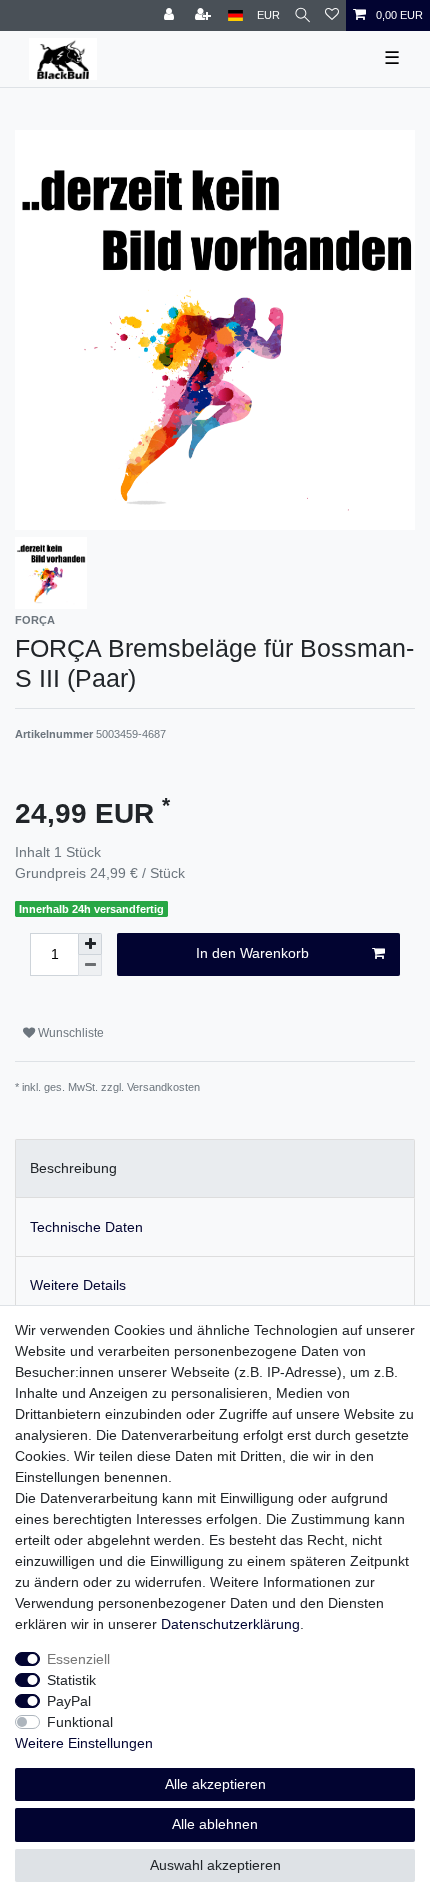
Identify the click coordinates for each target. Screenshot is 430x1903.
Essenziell (78, 1659)
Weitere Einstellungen (84, 1743)
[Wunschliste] (332, 15)
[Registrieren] (205, 15)
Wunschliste (69, 1033)
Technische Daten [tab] (86, 1227)
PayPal (69, 1701)
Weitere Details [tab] (78, 1285)
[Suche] (302, 15)
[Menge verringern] (90, 965)
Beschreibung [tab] (73, 1168)
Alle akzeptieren (215, 1784)
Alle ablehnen (215, 1824)
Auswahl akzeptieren (215, 1865)
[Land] (235, 15)
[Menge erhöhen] (90, 944)
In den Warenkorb (252, 953)
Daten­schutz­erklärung (230, 1624)
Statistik (71, 1680)
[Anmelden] (171, 15)
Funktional (80, 1722)
